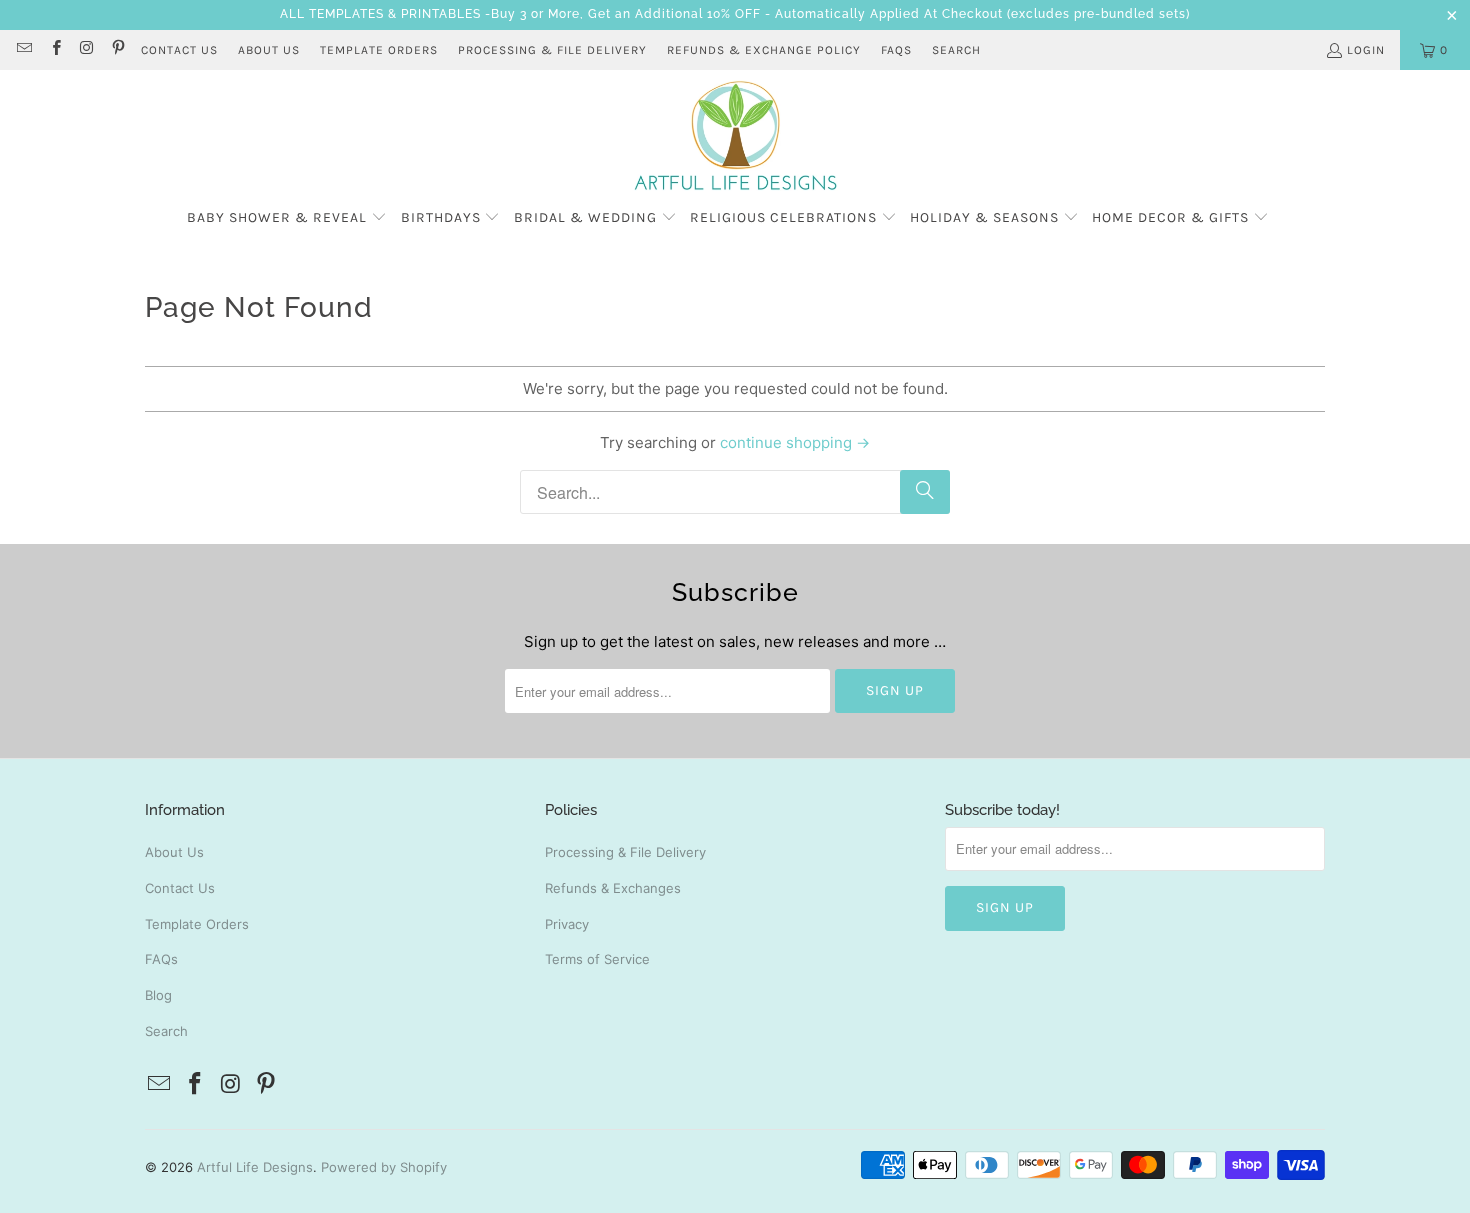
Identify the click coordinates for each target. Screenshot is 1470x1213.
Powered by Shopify (384, 1167)
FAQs (896, 50)
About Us (174, 852)
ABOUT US (269, 50)
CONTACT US (179, 50)
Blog (158, 995)
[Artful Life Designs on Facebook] (54, 50)
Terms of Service (597, 959)
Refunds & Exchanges (613, 888)
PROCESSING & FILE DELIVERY (552, 50)
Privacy (567, 924)
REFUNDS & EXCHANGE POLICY (764, 50)
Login (1366, 50)
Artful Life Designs (255, 1167)
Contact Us (180, 888)
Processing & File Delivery (625, 852)
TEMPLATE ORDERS (379, 50)
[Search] (925, 492)
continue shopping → (795, 442)
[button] (287, 218)
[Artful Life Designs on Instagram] (86, 50)
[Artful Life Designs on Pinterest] (117, 50)
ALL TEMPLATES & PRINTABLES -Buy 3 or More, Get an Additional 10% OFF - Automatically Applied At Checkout (641, 14)
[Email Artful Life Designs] (23, 50)
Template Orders (197, 924)
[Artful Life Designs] (735, 137)
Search (956, 50)
